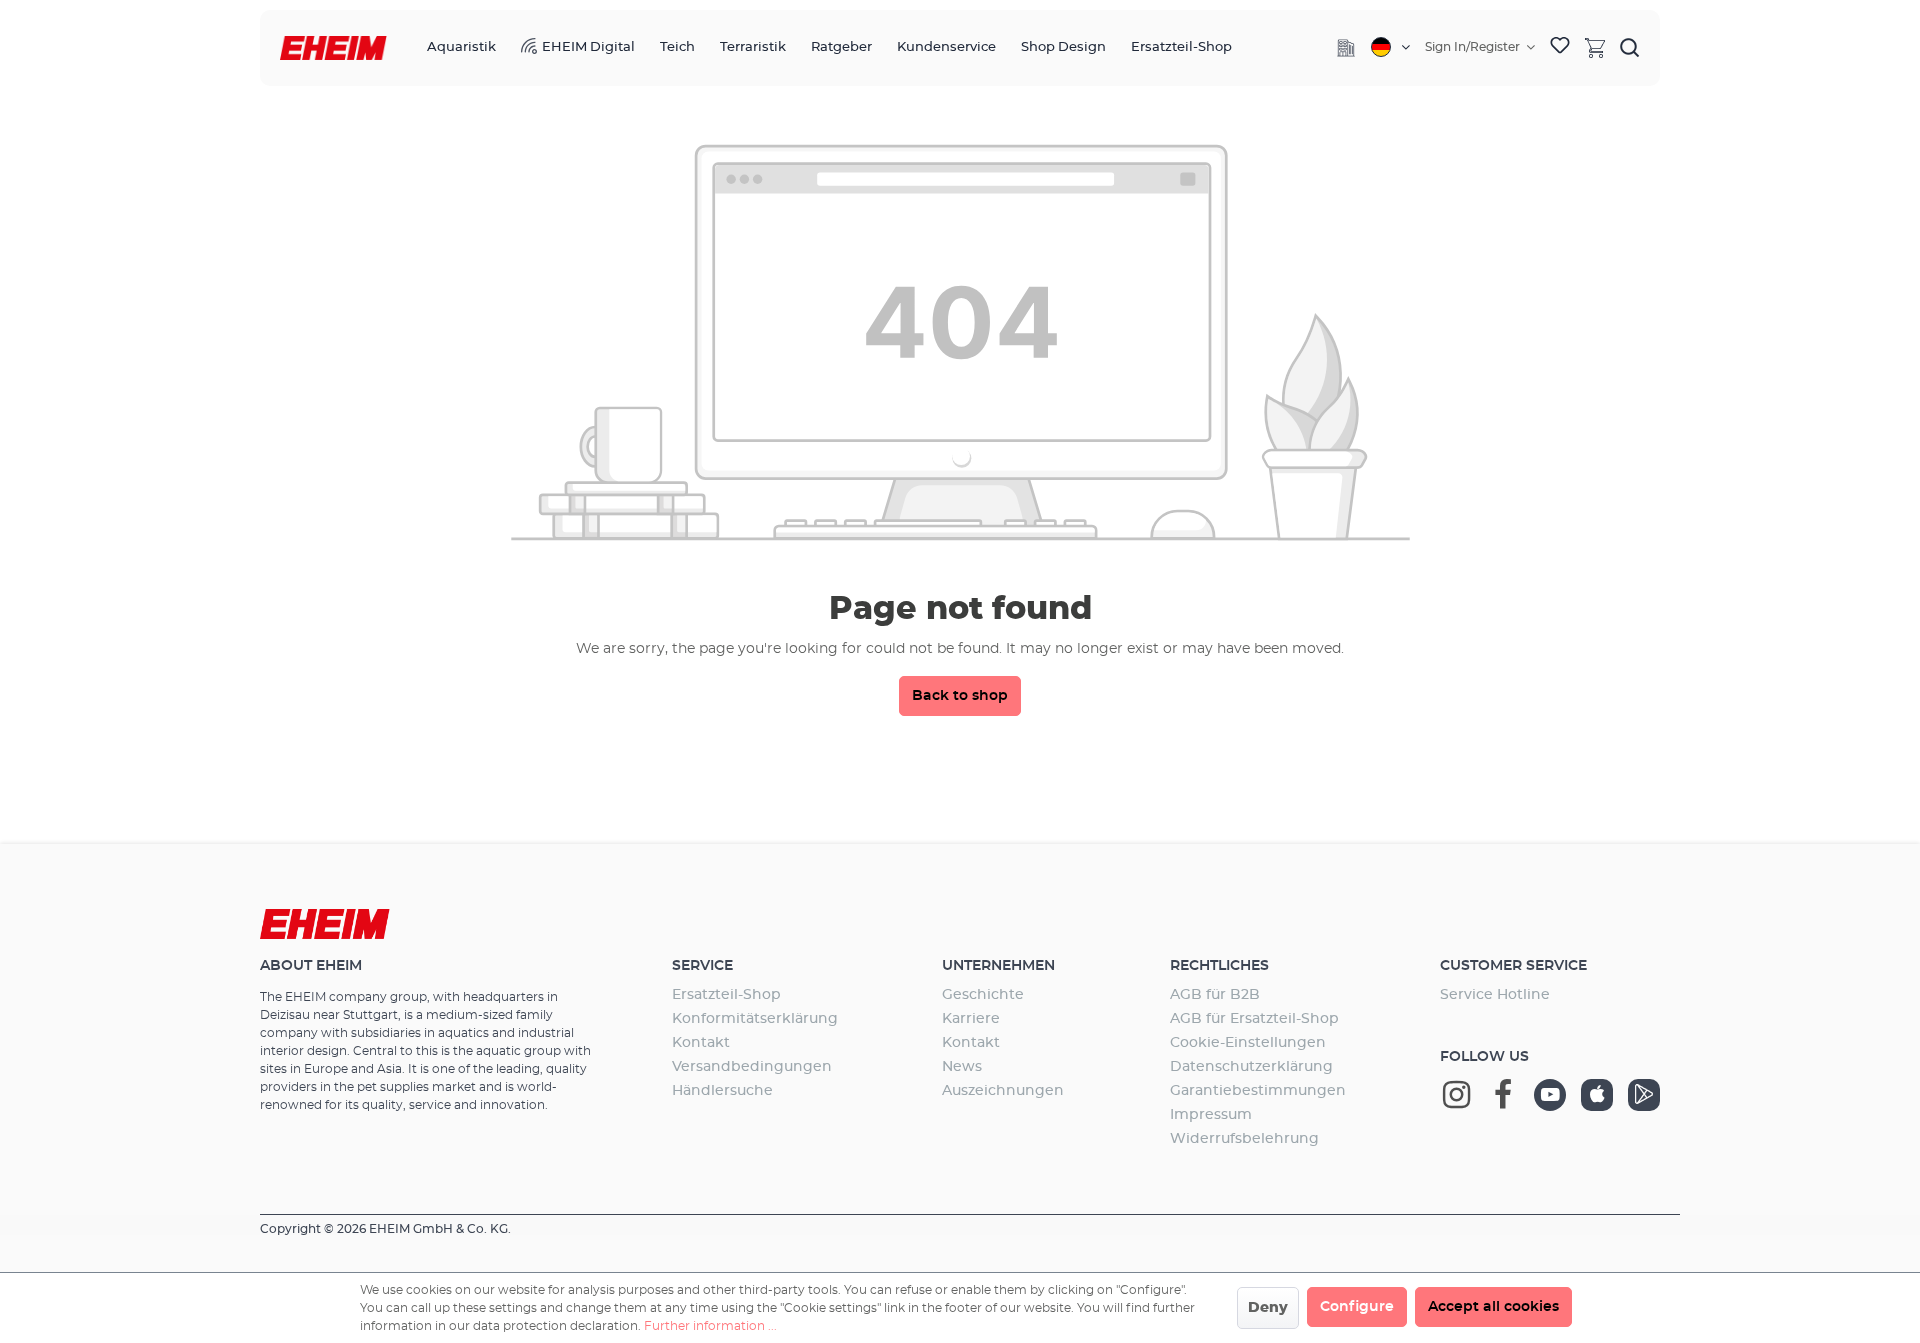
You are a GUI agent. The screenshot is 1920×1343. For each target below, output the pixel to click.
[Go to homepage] (333, 48)
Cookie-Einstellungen (1248, 1043)
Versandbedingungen (752, 1067)
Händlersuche (722, 1091)
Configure (1357, 1307)
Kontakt (701, 1043)
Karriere (971, 1019)
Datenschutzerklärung (1251, 1067)
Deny (1268, 1308)
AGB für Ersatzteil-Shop (1254, 1019)
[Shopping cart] (1595, 47)
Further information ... (710, 1326)
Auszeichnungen (1003, 1091)
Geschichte (983, 995)
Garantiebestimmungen (1258, 1091)
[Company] (1346, 48)
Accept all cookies (1493, 1307)
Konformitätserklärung (755, 1019)
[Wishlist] (1560, 48)
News (962, 1067)
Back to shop (960, 696)
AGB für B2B (1215, 995)
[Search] (1630, 47)
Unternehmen (998, 966)
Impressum (1211, 1115)
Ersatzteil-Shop (726, 995)
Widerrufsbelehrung (1244, 1139)
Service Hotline (1495, 995)
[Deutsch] (1390, 47)
